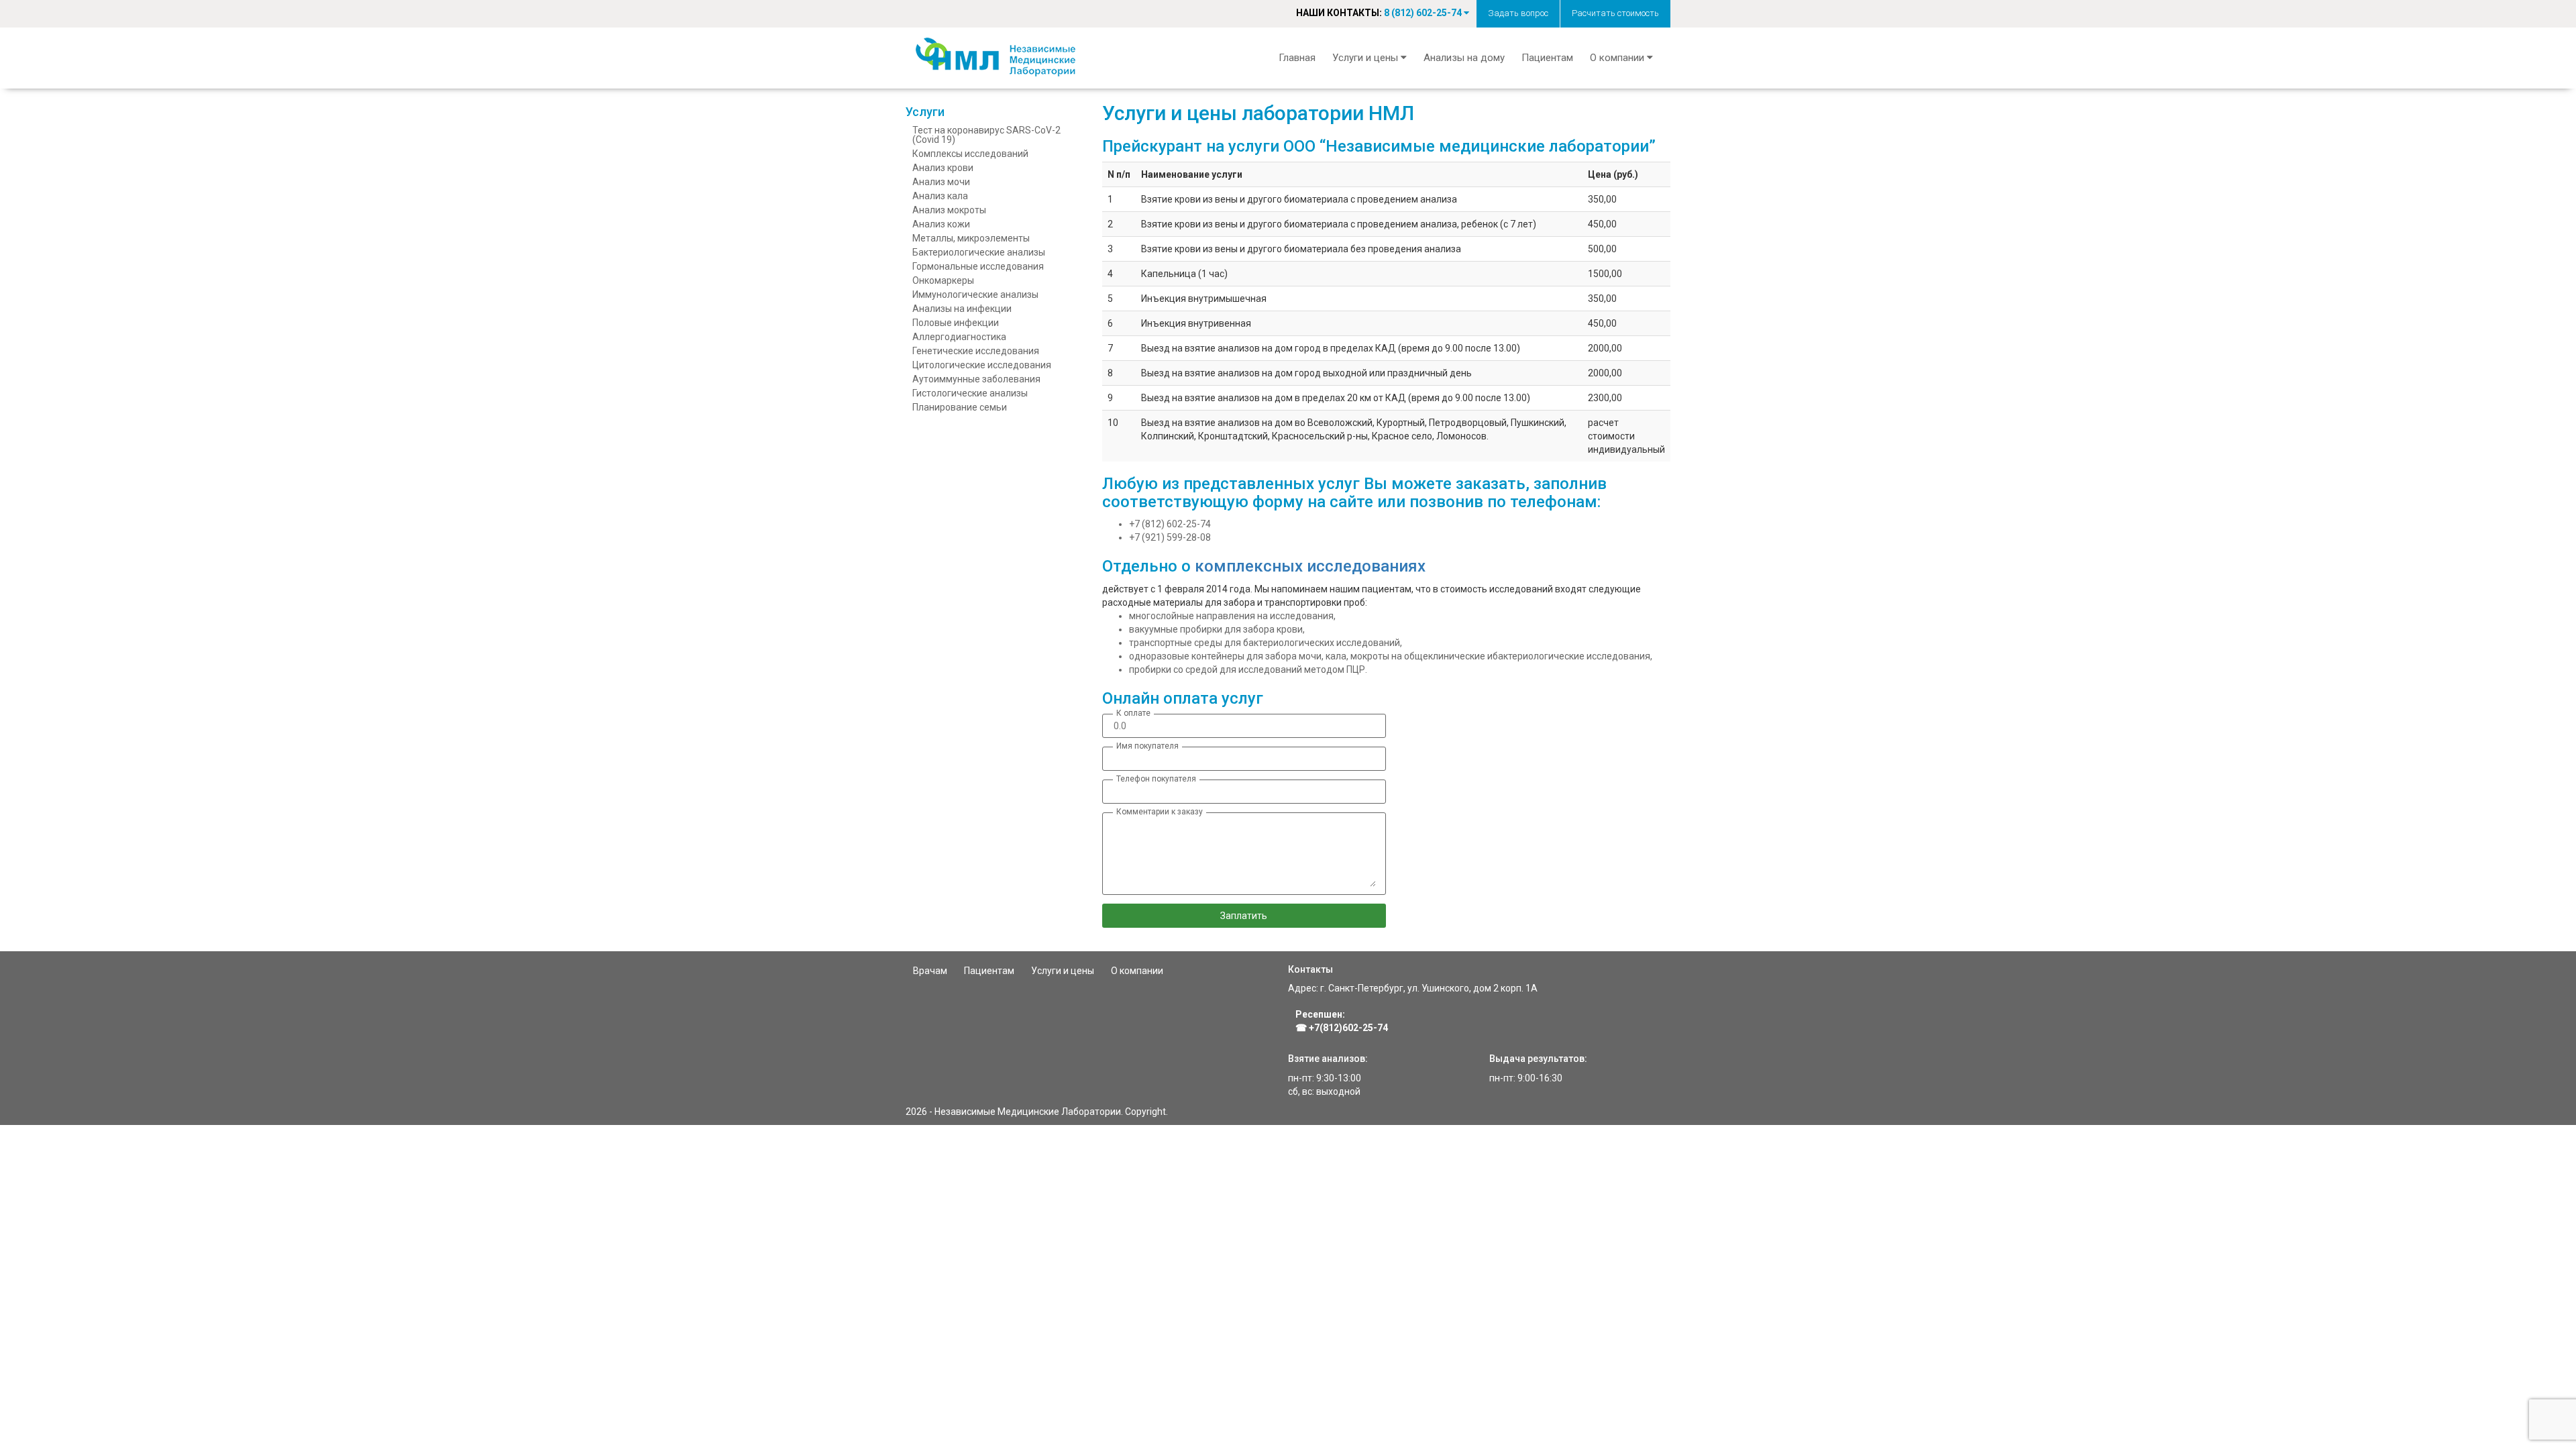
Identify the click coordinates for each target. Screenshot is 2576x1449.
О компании (1137, 971)
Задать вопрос (1518, 13)
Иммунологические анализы (975, 294)
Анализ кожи (941, 224)
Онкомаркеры (943, 280)
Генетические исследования (976, 351)
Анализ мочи (941, 182)
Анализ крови (943, 168)
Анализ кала (940, 196)
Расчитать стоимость (1615, 13)
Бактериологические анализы (979, 252)
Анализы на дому (1464, 58)
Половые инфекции (956, 323)
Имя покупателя (1147, 746)
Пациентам (1547, 58)
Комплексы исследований (970, 154)
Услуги (925, 112)
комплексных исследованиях (1310, 566)
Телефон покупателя (1156, 779)
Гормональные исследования (978, 266)
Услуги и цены (1063, 971)
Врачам (930, 971)
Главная (1297, 58)
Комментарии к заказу (1160, 812)
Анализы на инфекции (962, 309)
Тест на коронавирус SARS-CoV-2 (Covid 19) (986, 135)
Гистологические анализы (970, 393)
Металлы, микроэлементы (971, 238)
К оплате (1133, 713)
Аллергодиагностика (959, 337)
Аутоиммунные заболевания (976, 379)
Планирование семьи (960, 407)
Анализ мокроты (949, 210)
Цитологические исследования (982, 365)
